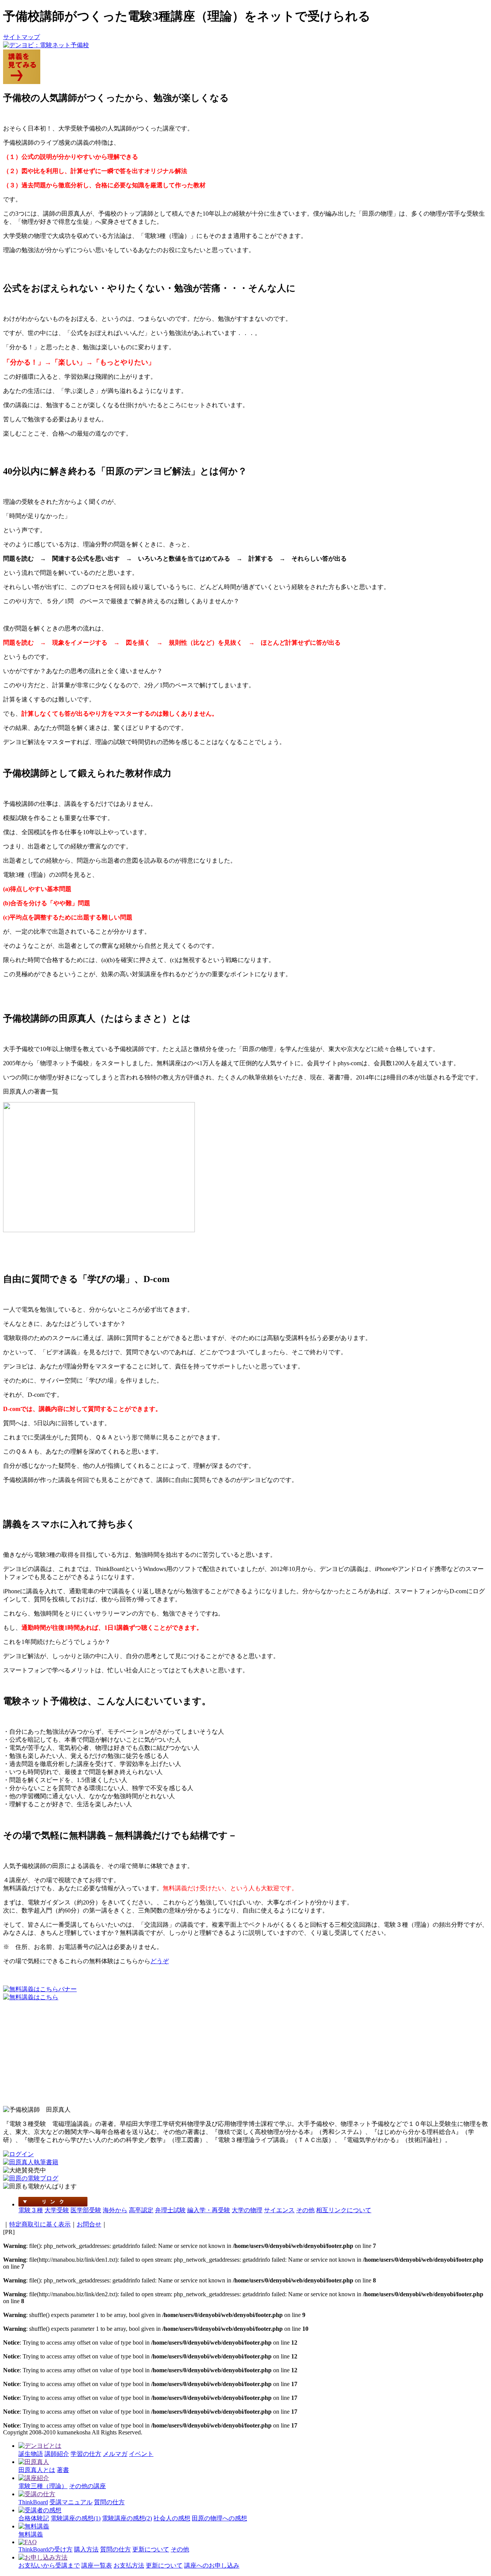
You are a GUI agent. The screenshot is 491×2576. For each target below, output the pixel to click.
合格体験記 (34, 2518)
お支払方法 (129, 2565)
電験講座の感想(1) (76, 2518)
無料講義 (31, 2534)
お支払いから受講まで (49, 2565)
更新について (151, 2549)
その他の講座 (87, 2486)
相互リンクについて (344, 2210)
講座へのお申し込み (212, 2565)
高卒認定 (141, 2210)
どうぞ (160, 1961)
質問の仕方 (109, 2502)
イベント (141, 2454)
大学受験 (57, 2210)
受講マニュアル (71, 2502)
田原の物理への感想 (219, 2518)
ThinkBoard (33, 2502)
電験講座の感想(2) (127, 2518)
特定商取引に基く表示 (40, 2224)
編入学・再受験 (209, 2210)
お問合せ (89, 2224)
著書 (63, 2470)
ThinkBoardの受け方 (45, 2549)
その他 (305, 2210)
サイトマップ (21, 37)
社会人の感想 (172, 2518)
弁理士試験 (170, 2210)
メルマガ (115, 2454)
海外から (115, 2210)
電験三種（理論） (43, 2486)
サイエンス (279, 2210)
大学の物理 (247, 2210)
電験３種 (31, 2210)
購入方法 (86, 2549)
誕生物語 (31, 2454)
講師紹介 (57, 2454)
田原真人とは (37, 2470)
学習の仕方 (86, 2454)
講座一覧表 (97, 2565)
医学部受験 (86, 2210)
